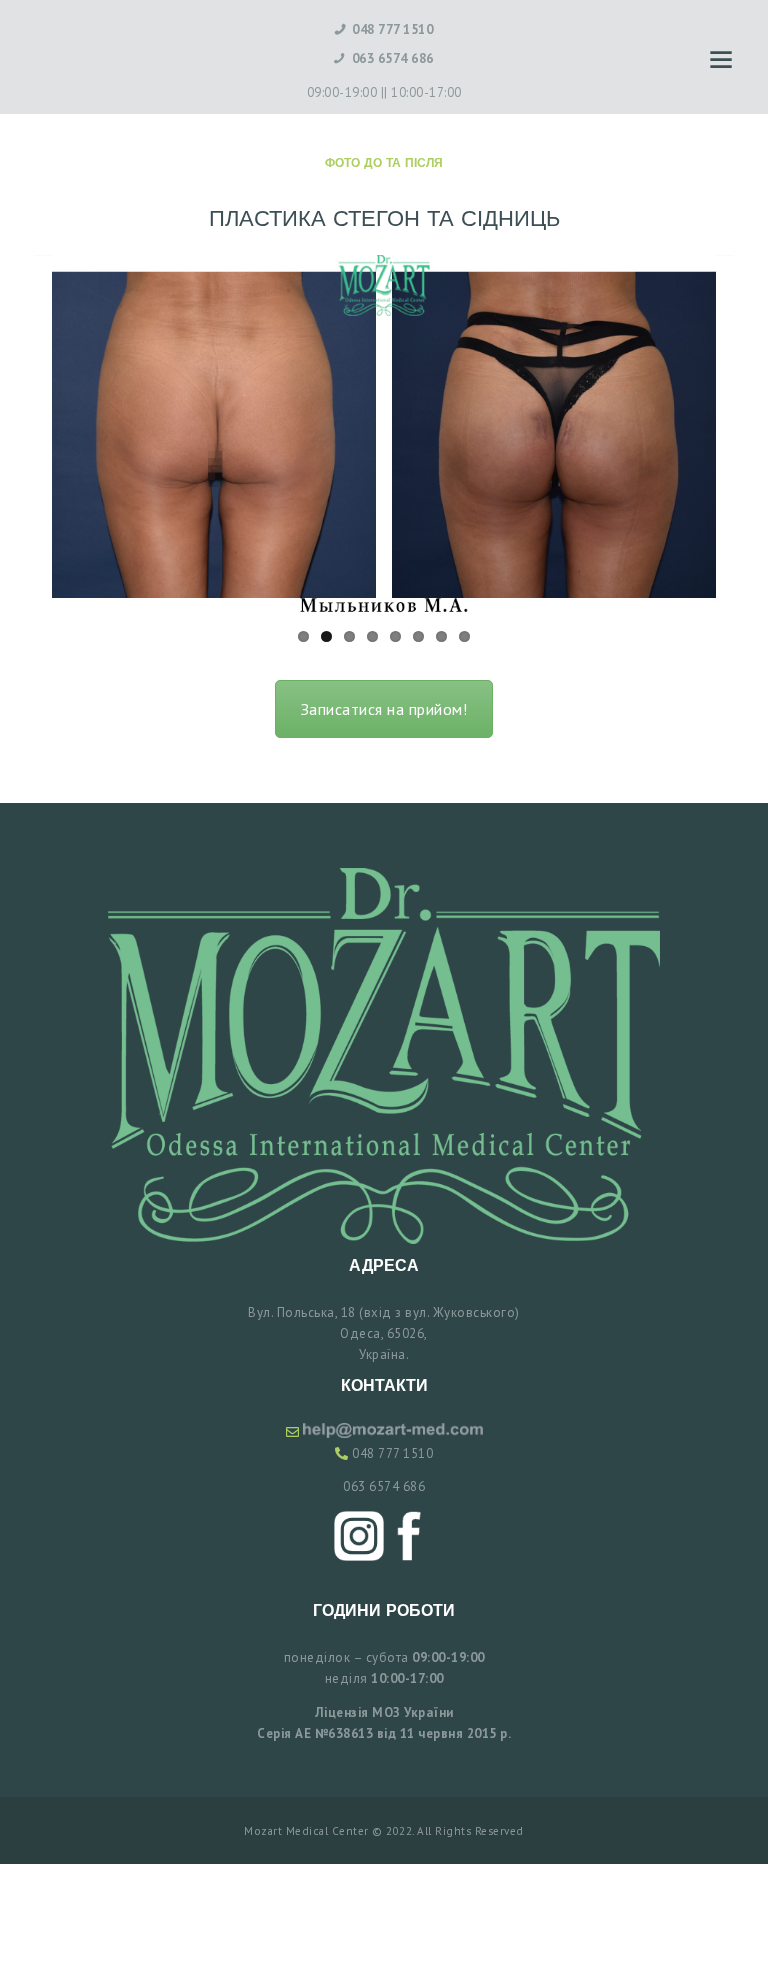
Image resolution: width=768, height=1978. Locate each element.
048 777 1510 (392, 1453)
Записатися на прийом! (384, 709)
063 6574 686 (384, 1486)
